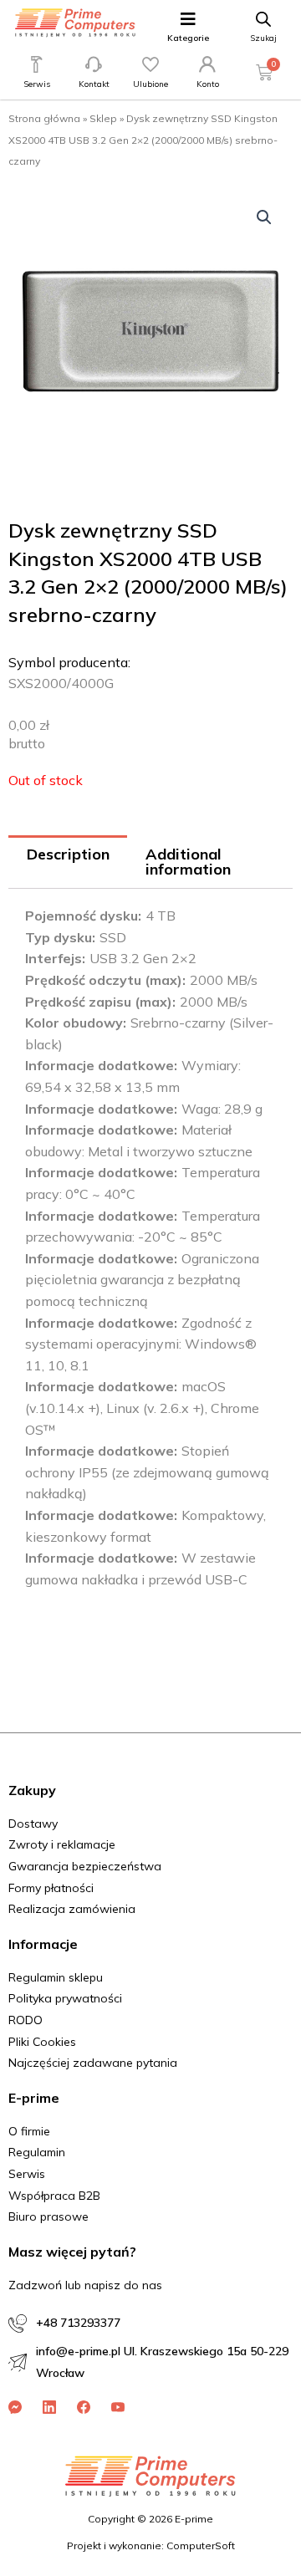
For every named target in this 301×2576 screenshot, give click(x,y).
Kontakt (94, 84)
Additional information (188, 862)
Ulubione (150, 84)
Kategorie (188, 38)
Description (68, 854)
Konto (208, 84)
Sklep (103, 118)
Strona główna (44, 118)
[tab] (68, 862)
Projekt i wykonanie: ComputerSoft (151, 2545)
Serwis (37, 84)
